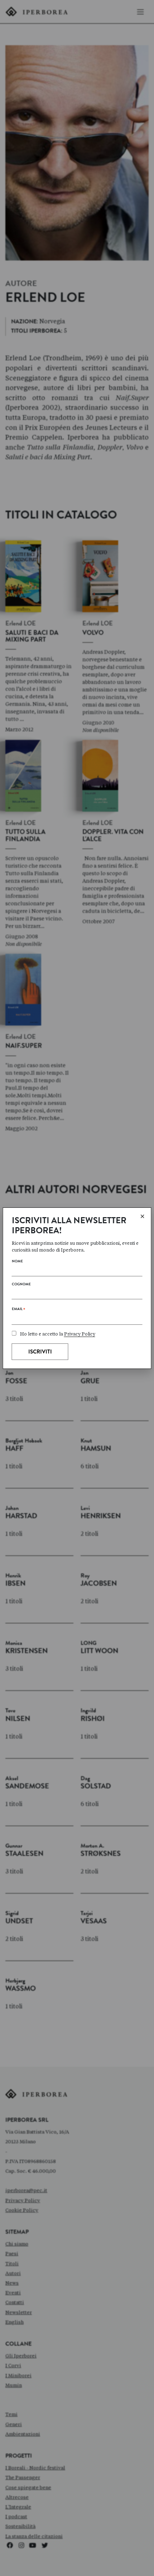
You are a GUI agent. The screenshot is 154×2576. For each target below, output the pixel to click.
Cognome (21, 1285)
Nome (17, 1262)
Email (18, 1310)
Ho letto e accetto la (58, 1334)
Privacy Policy (80, 1334)
